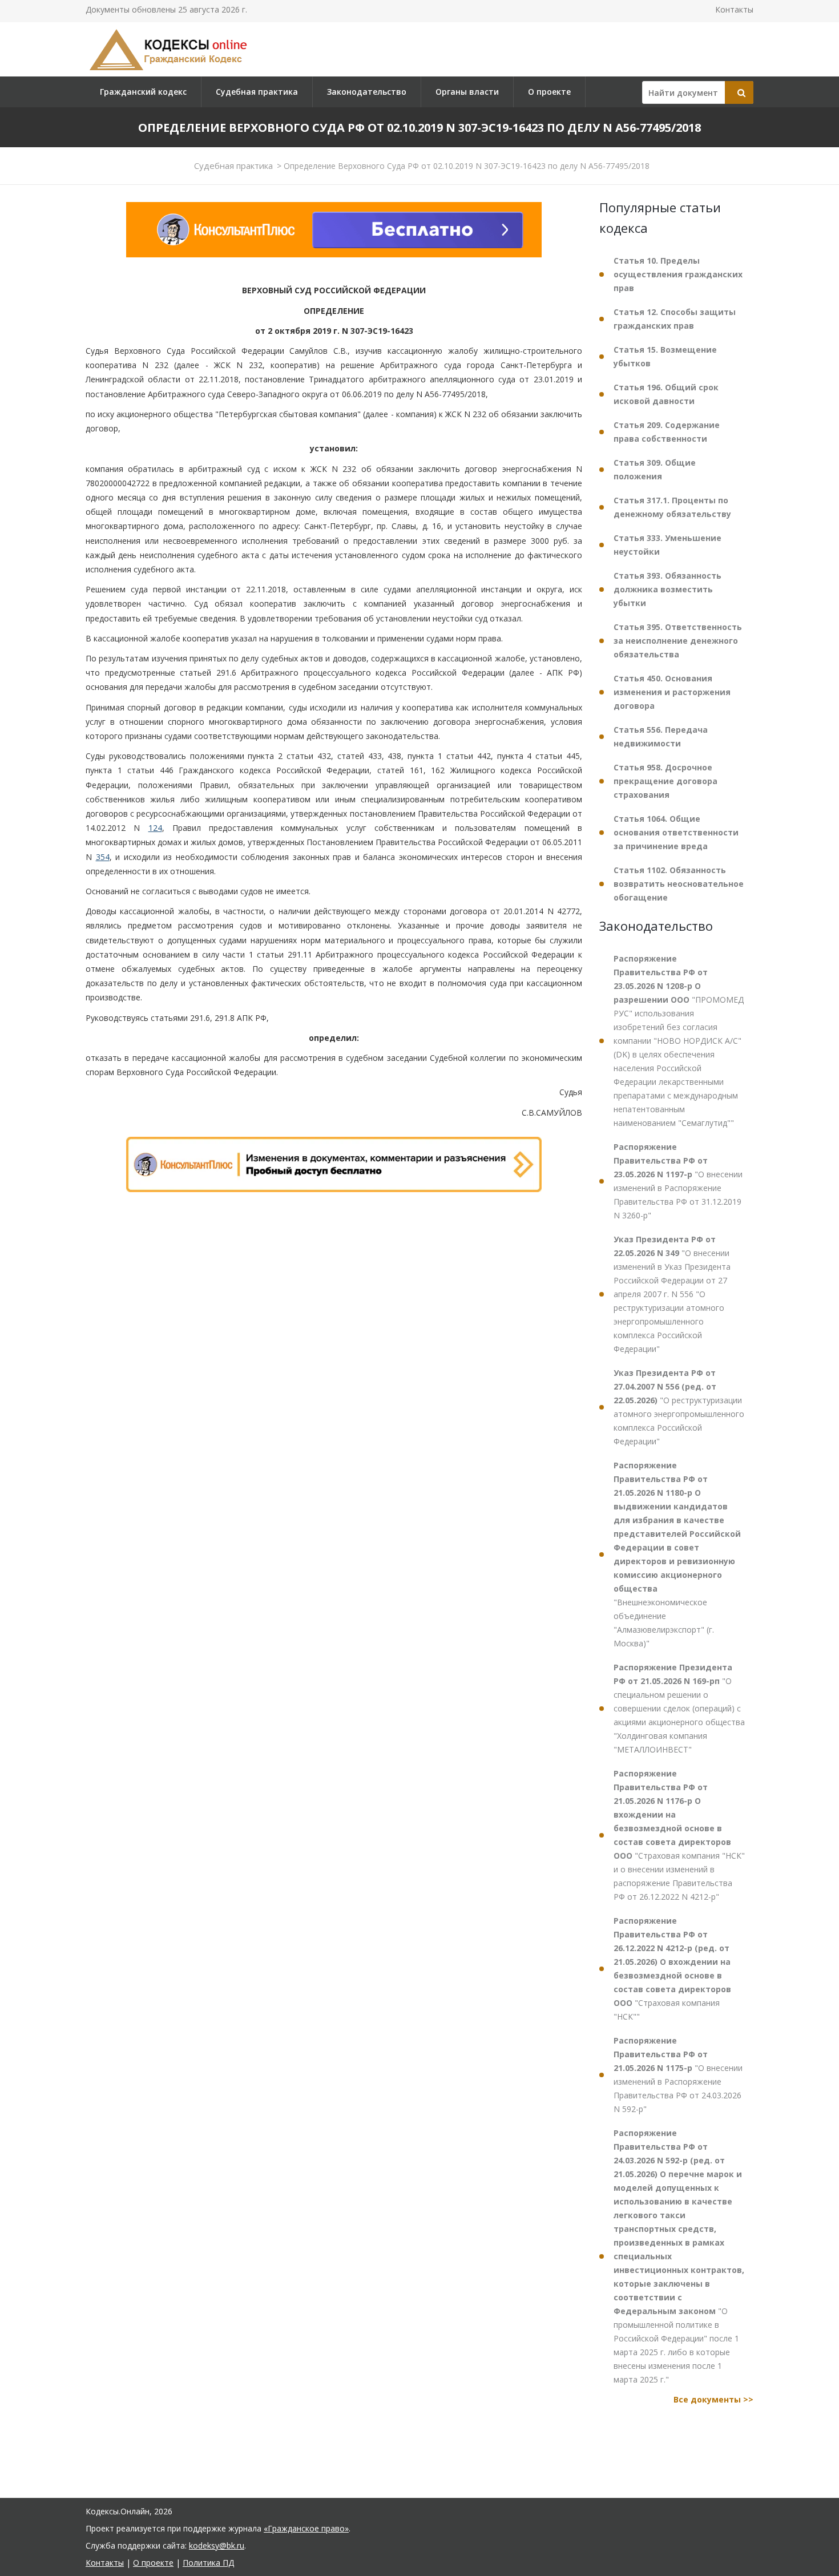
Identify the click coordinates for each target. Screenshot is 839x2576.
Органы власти (467, 92)
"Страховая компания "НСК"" (672, 1969)
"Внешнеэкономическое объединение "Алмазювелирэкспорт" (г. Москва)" (677, 1554)
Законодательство (367, 92)
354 (103, 857)
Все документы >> (713, 2399)
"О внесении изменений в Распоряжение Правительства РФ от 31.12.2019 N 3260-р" (678, 1181)
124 (155, 828)
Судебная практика (257, 92)
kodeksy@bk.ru (217, 2545)
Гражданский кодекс (143, 92)
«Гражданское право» (306, 2528)
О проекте (549, 92)
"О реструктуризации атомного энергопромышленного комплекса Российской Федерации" (679, 1407)
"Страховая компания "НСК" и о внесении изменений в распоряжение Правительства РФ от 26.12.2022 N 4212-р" (679, 1835)
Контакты (734, 9)
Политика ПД (208, 2563)
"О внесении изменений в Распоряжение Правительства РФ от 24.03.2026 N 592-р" (678, 2075)
